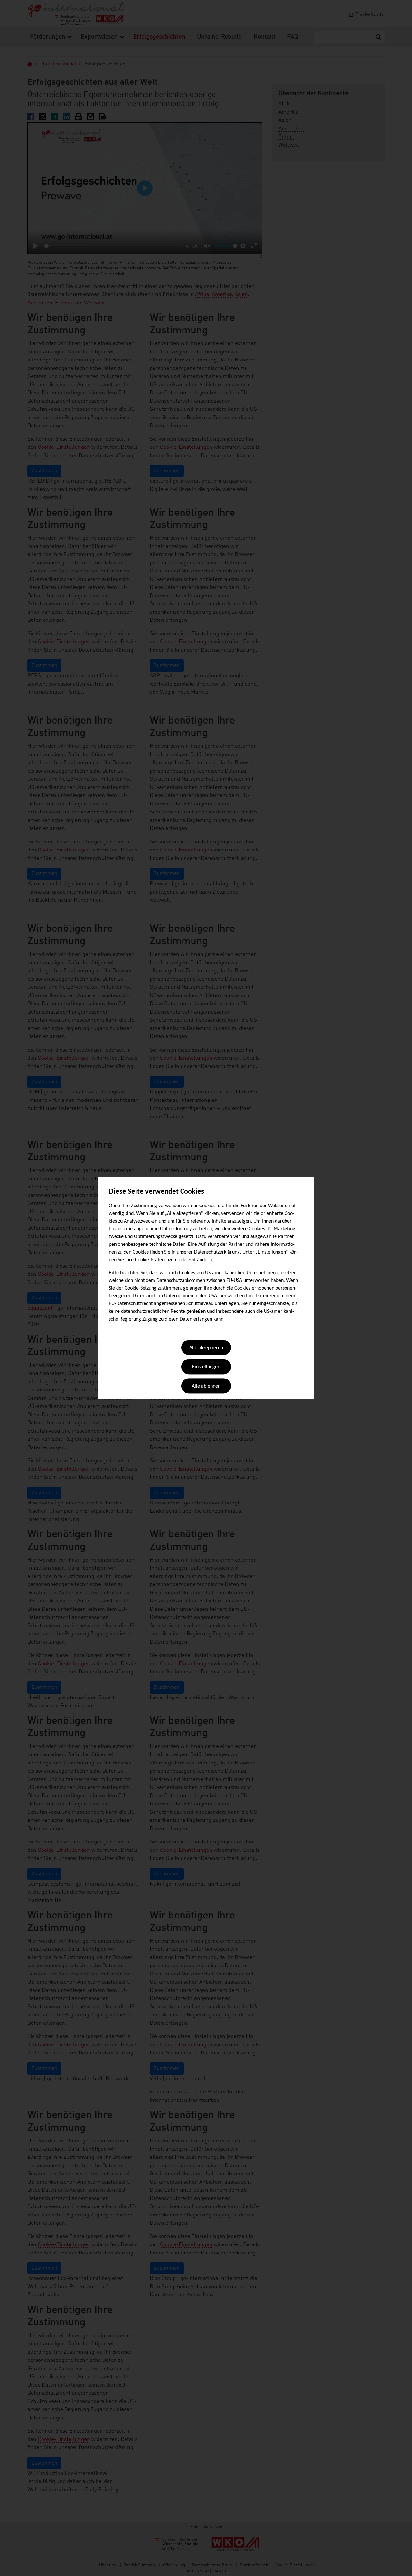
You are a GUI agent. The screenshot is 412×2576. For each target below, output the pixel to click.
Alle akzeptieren (206, 1348)
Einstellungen (206, 1367)
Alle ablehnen (206, 1386)
